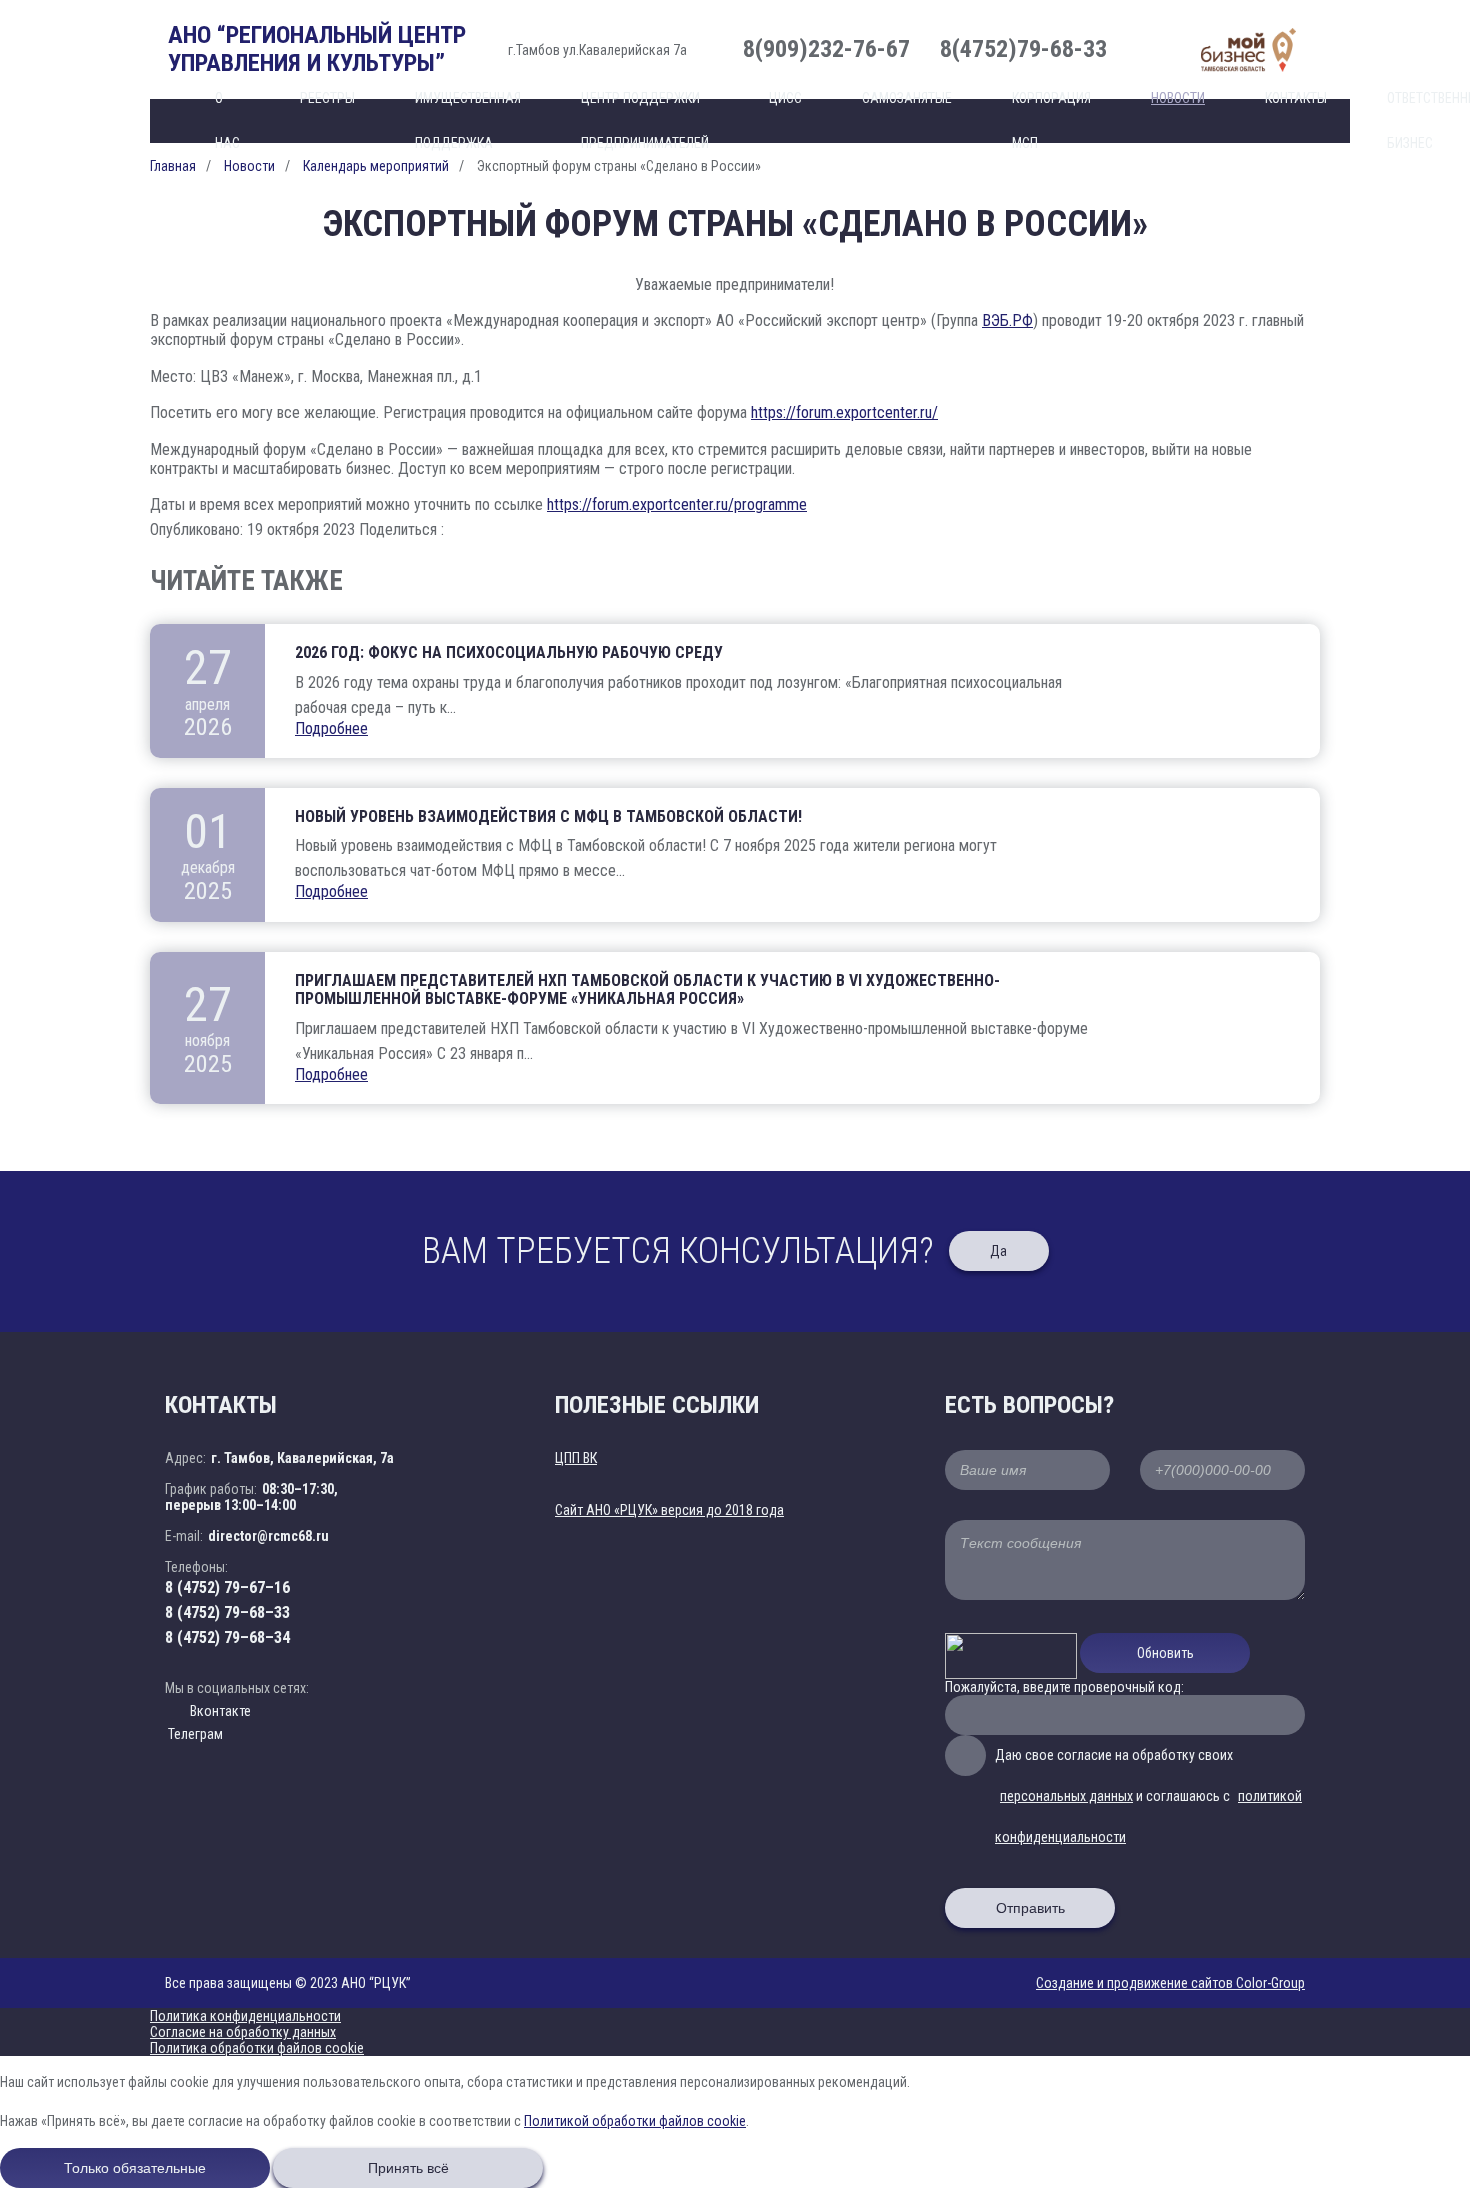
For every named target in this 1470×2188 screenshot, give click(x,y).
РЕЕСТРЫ (327, 98)
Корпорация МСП (1051, 120)
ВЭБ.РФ (1007, 320)
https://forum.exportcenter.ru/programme (677, 504)
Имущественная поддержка (468, 120)
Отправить (1030, 1908)
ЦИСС (785, 98)
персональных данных (1066, 1796)
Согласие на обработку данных (243, 2032)
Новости (1178, 98)
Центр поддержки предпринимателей (645, 120)
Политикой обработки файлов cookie (635, 2121)
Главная (173, 166)
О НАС (227, 120)
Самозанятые (907, 98)
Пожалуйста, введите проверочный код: (1064, 1687)
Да (998, 1251)
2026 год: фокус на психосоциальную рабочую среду (509, 653)
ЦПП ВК (576, 1458)
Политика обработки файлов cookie (257, 2048)
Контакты (1296, 98)
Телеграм (194, 1734)
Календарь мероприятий (376, 166)
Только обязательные (135, 2168)
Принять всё (408, 2168)
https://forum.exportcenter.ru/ (844, 412)
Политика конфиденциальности (245, 2016)
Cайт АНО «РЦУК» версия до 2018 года (669, 1510)
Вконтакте (220, 1711)
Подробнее (331, 728)
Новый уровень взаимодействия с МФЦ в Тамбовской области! (548, 817)
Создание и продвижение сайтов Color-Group (1170, 1983)
